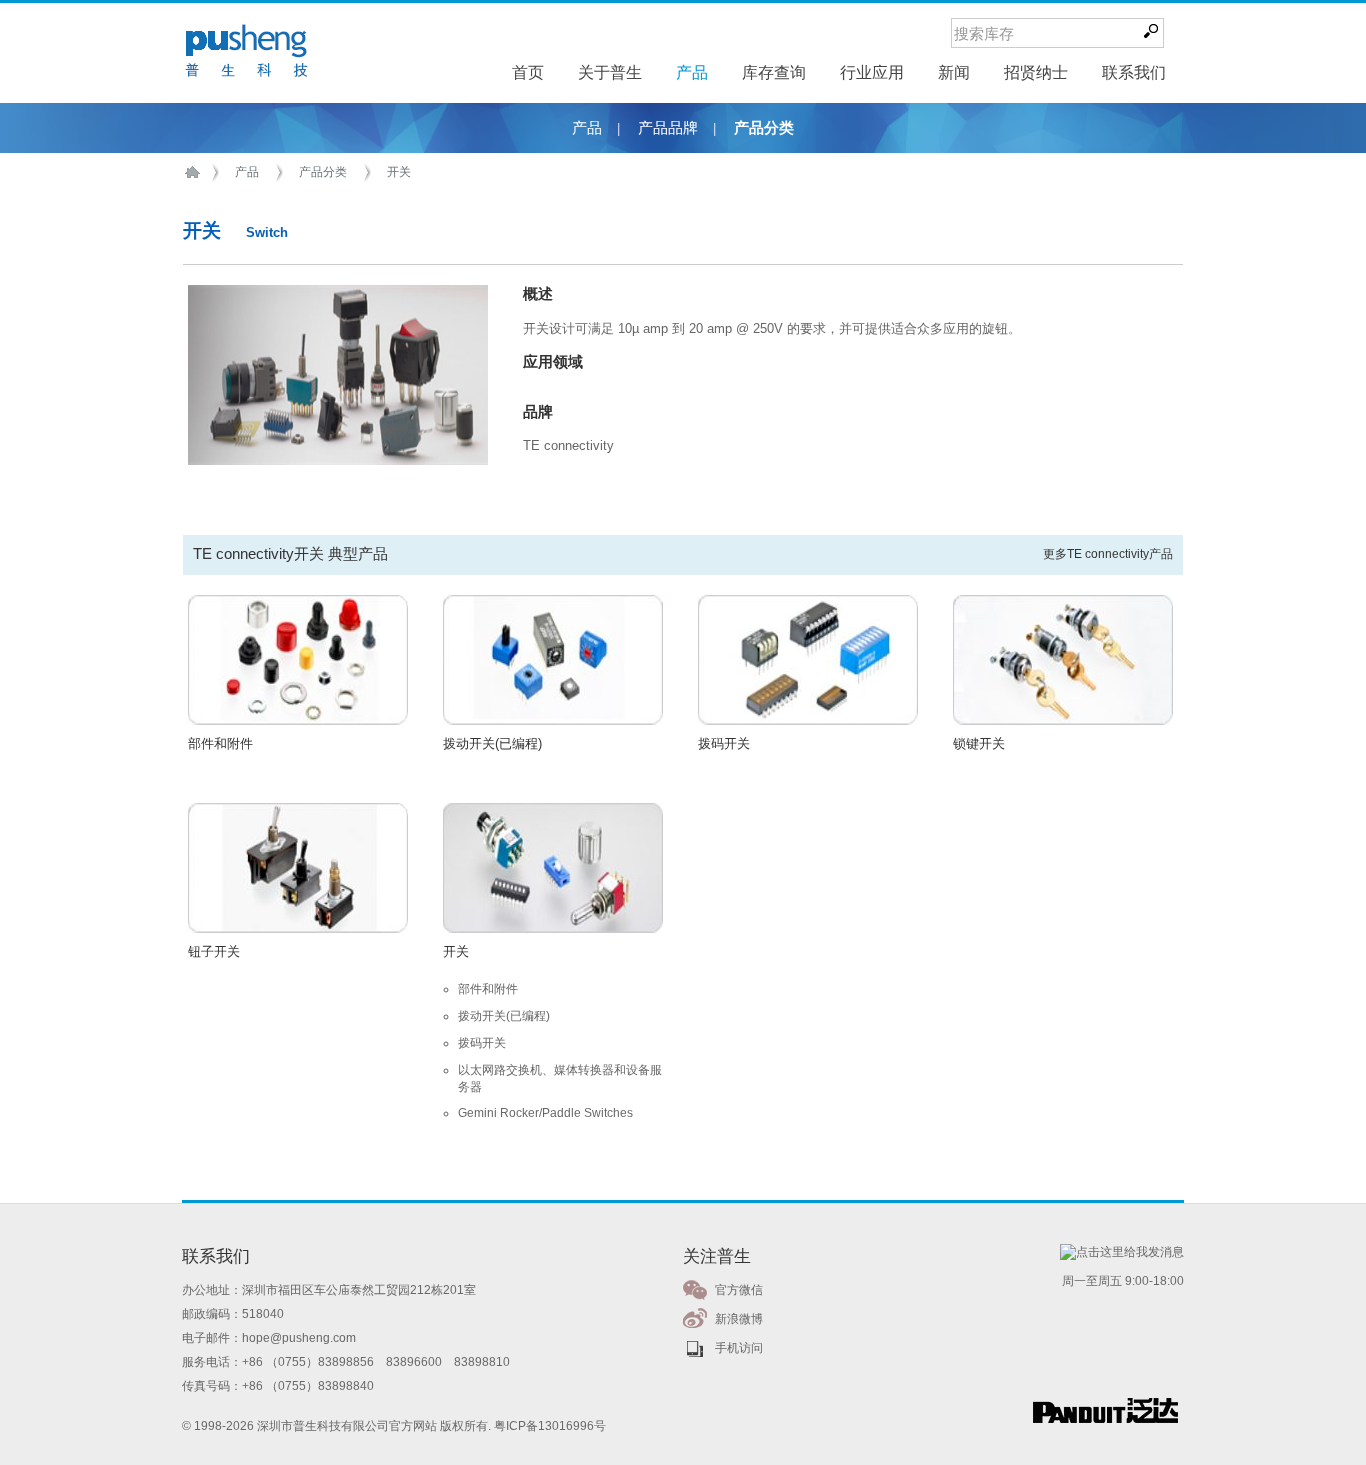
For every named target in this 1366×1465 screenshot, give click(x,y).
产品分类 (764, 128)
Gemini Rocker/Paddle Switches (545, 1113)
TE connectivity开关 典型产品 (290, 554)
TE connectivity (568, 445)
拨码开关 (724, 743)
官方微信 (739, 1290)
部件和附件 (220, 743)
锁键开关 (979, 743)
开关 (399, 172)
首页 (196, 172)
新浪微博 (739, 1319)
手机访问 (739, 1348)
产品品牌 (668, 128)
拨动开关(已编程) (492, 743)
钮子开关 (214, 951)
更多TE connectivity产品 (1108, 554)
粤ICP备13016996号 (550, 1426)
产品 (587, 128)
